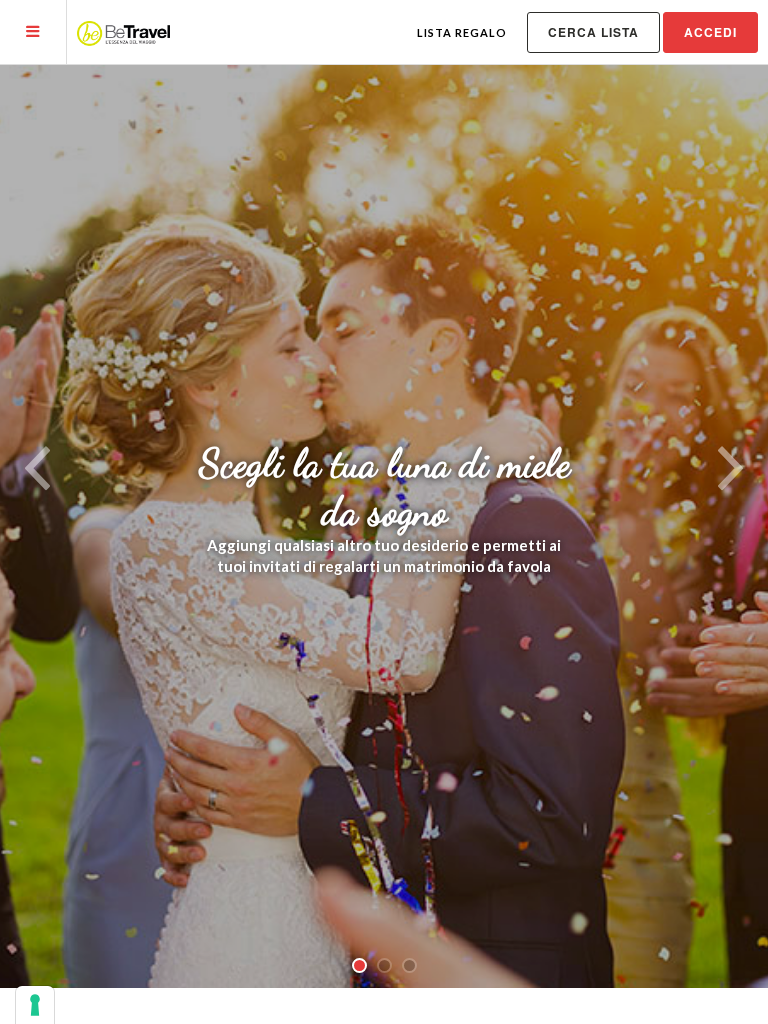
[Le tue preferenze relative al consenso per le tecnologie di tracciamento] (35, 1005)
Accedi (710, 32)
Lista (462, 32)
